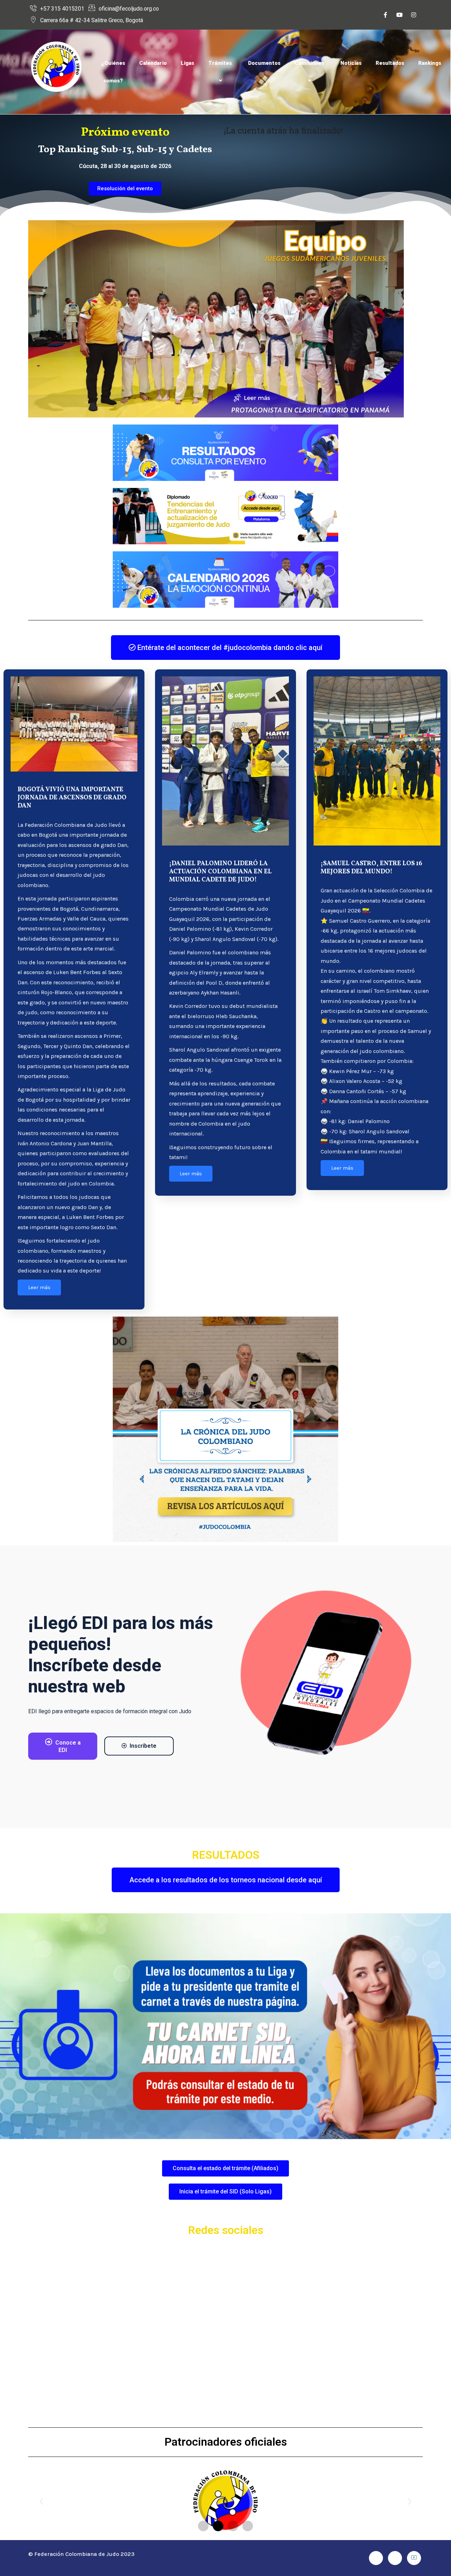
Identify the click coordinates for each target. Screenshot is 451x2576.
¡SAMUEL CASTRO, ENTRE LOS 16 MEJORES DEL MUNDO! (371, 868)
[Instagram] (414, 15)
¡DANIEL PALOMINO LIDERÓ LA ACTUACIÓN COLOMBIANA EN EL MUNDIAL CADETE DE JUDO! (220, 872)
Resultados (390, 63)
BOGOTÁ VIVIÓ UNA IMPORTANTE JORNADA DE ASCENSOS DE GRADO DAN (72, 798)
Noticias (351, 63)
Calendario (153, 63)
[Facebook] (385, 15)
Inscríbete (143, 1746)
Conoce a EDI (68, 1746)
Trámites (220, 63)
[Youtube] (400, 15)
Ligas (187, 63)
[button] (41, 2501)
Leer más (39, 1287)
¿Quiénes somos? (113, 72)
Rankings (430, 63)
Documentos (264, 63)
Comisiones (309, 63)
